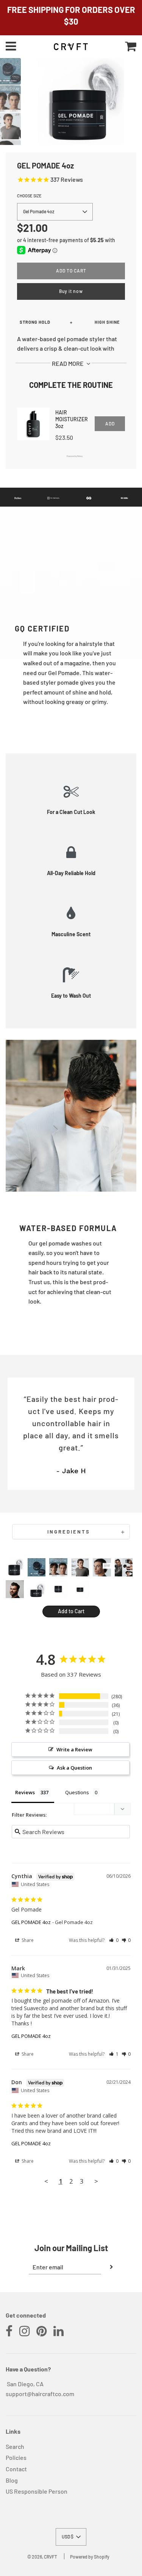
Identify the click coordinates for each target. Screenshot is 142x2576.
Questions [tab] (77, 1792)
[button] (55, 212)
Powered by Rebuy (71, 456)
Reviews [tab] (25, 1792)
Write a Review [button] (74, 1749)
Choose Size (29, 196)
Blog (12, 2480)
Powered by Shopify (90, 2557)
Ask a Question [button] (74, 1768)
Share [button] (27, 1940)
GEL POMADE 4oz (31, 1922)
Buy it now (71, 291)
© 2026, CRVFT (42, 2557)
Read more (68, 363)
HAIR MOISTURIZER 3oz (72, 419)
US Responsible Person (37, 2491)
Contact (16, 2469)
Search (15, 2446)
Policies (16, 2457)
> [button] (96, 2181)
